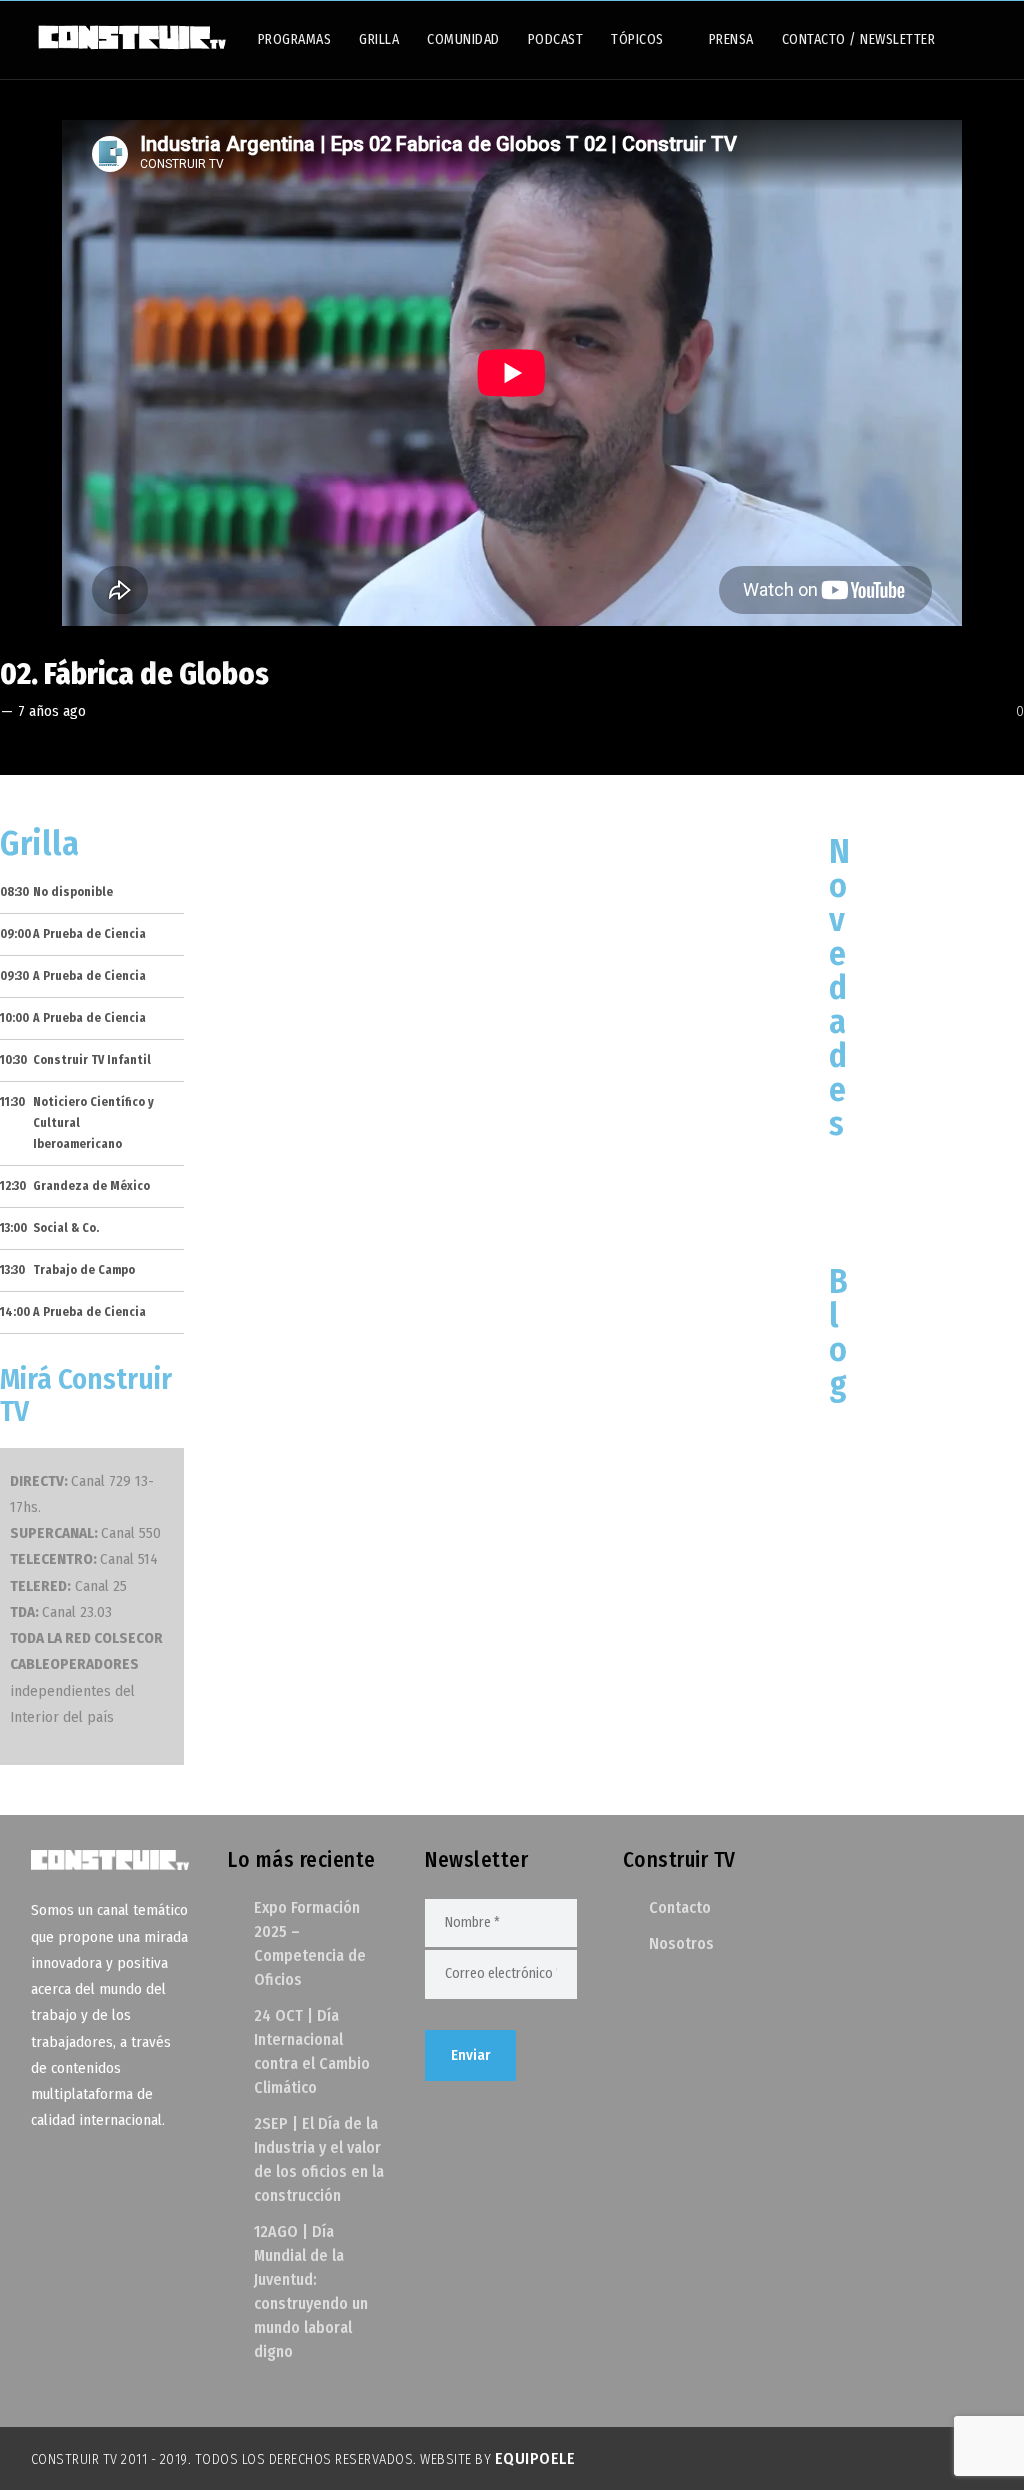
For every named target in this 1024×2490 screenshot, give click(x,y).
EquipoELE (535, 2458)
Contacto (680, 1907)
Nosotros (681, 1943)
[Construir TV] (131, 36)
